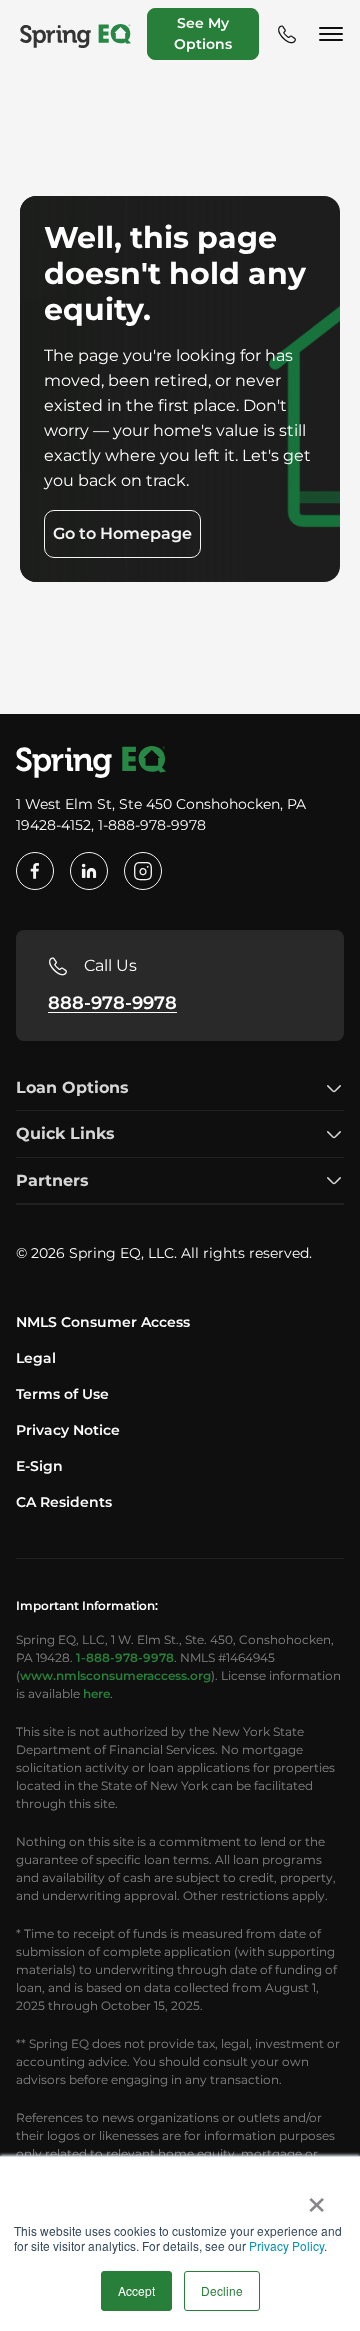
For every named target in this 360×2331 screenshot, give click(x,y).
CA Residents (64, 1502)
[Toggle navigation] (333, 34)
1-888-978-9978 (125, 1657)
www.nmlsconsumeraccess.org (115, 1675)
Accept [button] (136, 2290)
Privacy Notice (68, 1430)
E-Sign (39, 1466)
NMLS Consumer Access (103, 1322)
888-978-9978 (112, 1003)
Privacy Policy (286, 2245)
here (96, 1693)
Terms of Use (62, 1394)
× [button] (316, 2198)
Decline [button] (222, 2290)
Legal (36, 1358)
